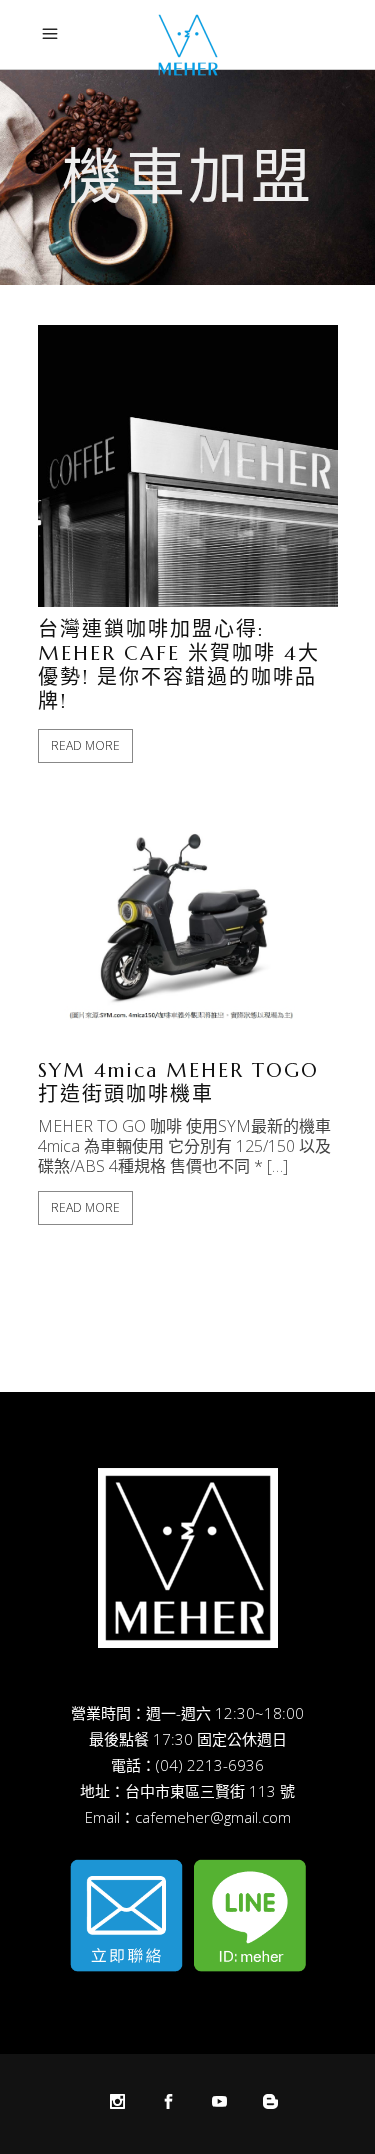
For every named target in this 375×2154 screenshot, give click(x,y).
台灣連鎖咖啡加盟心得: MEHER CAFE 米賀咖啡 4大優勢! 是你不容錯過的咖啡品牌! (179, 666)
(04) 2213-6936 (210, 1765)
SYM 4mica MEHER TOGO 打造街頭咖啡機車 (178, 1083)
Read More (85, 745)
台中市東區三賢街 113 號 (210, 1791)
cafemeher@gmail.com (213, 1817)
